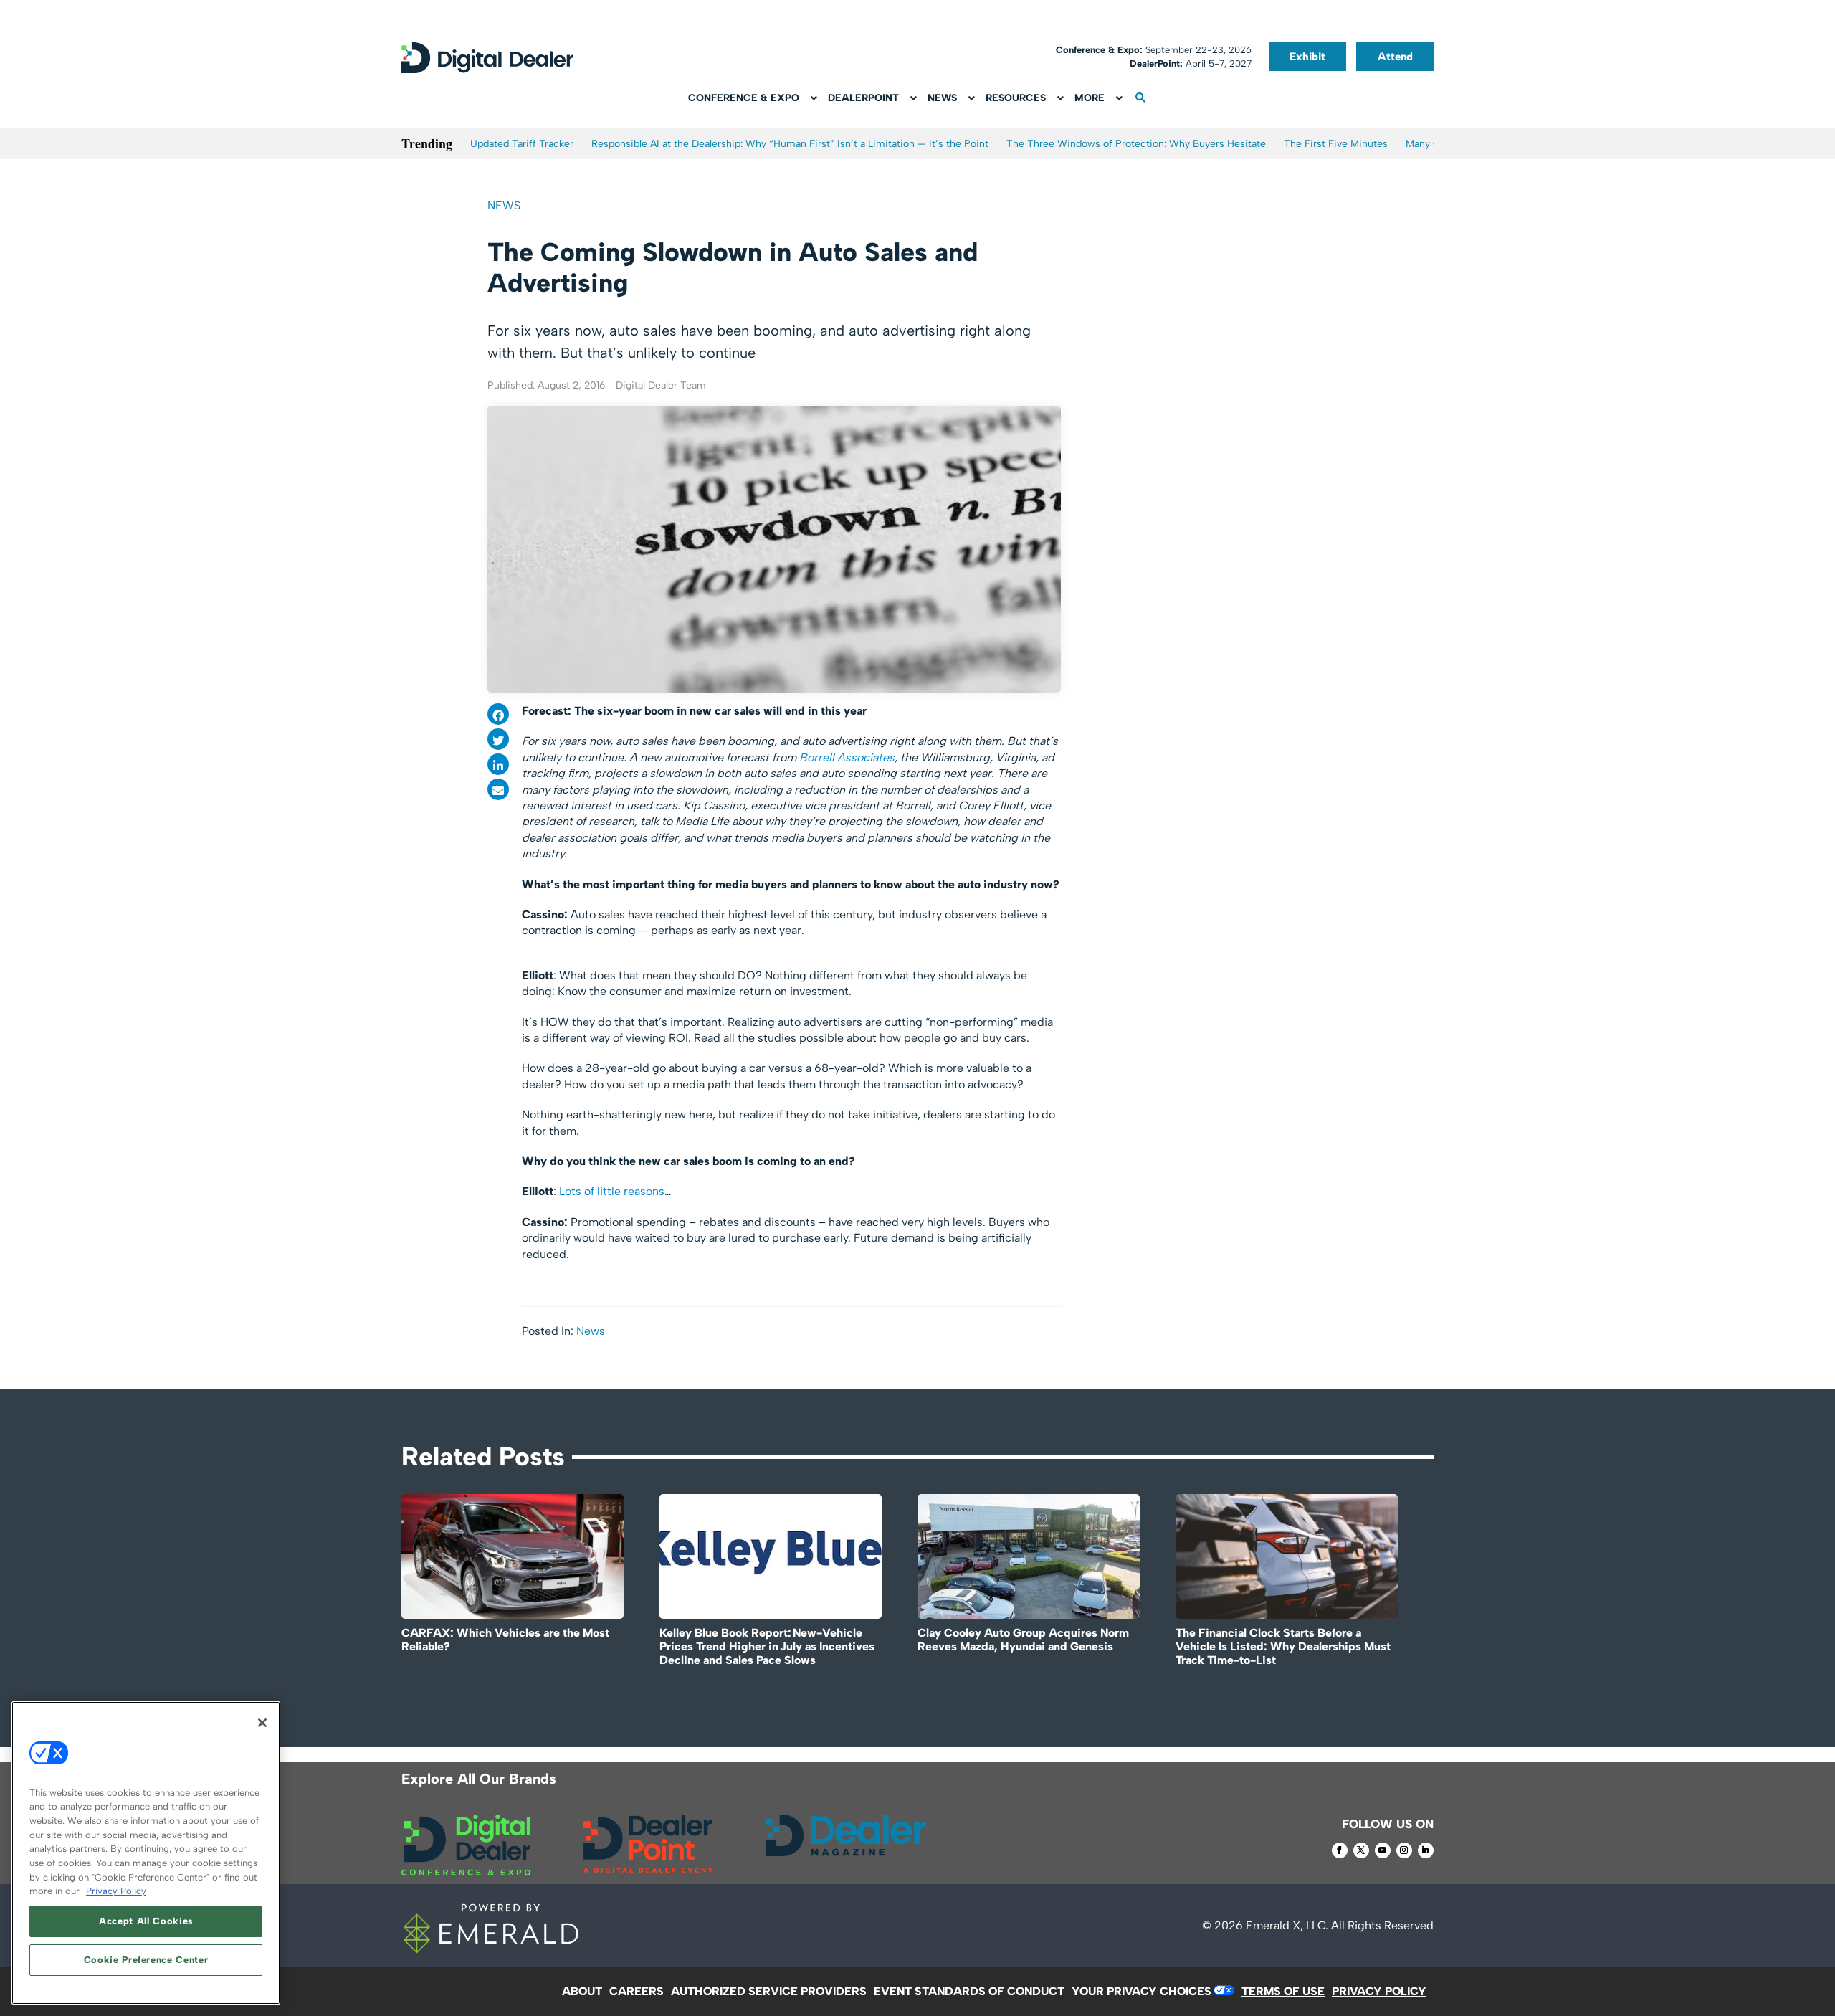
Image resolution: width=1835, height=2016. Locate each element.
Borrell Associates (847, 757)
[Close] (262, 1723)
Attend (1395, 57)
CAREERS (637, 1991)
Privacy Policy (116, 1891)
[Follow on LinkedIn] (1426, 1850)
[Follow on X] (1361, 1850)
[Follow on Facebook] (1340, 1850)
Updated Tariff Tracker (522, 144)
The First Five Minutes (1336, 144)
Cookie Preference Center (146, 1960)
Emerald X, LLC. (1287, 1925)
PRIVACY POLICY (1379, 1991)
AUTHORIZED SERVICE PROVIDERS (769, 1991)
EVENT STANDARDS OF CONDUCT (969, 1991)
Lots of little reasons (612, 1191)
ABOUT (582, 1991)
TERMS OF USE (1283, 1991)
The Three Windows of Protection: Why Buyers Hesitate (1136, 144)
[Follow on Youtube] (1383, 1850)
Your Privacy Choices (1141, 1991)
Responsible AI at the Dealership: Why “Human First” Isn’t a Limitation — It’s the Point (790, 144)
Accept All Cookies (146, 1921)
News (504, 205)
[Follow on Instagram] (1404, 1850)
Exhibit (1307, 57)
